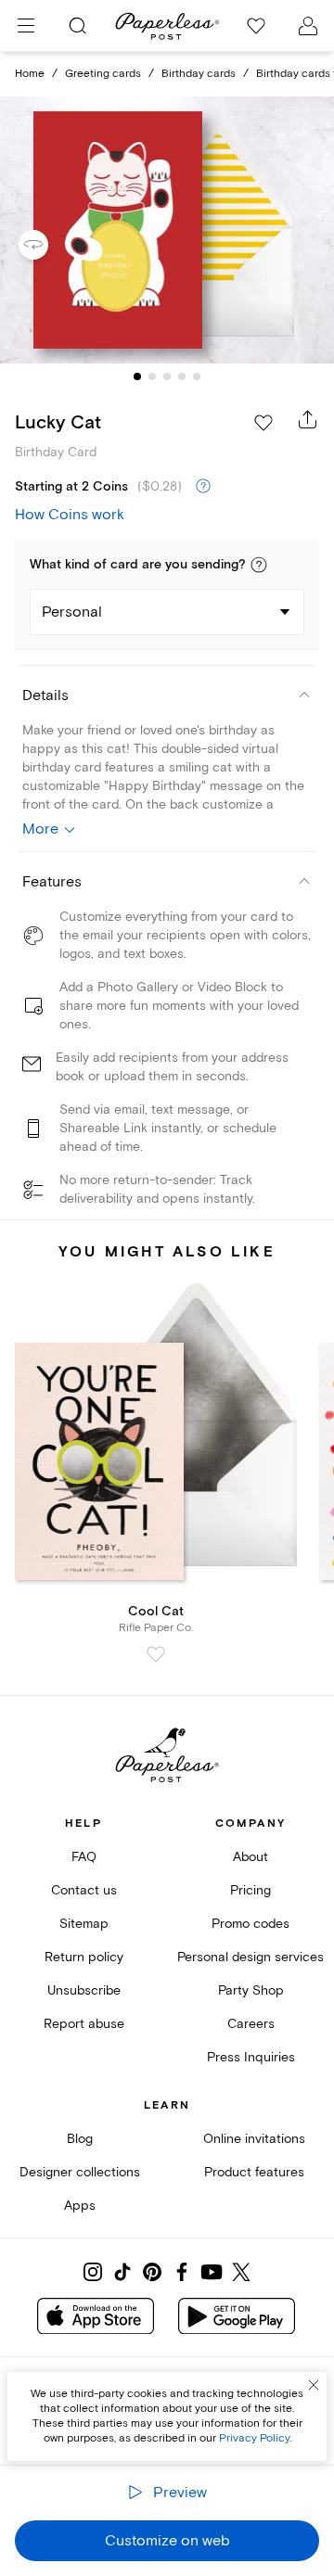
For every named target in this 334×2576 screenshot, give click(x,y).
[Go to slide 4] (182, 376)
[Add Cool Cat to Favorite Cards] (156, 1654)
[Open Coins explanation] (203, 487)
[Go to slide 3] (167, 376)
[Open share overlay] (308, 419)
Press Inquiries (251, 2057)
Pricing (250, 1890)
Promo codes (250, 1924)
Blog (80, 2139)
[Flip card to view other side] (48, 245)
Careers (251, 2024)
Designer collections (80, 2172)
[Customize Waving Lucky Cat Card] (167, 230)
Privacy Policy (254, 2438)
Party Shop (251, 1990)
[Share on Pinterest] (152, 2272)
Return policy (84, 1957)
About (250, 1857)
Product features (254, 2172)
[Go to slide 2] (152, 376)
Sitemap (84, 1924)
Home (30, 74)
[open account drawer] (308, 26)
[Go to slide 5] (197, 376)
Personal (72, 612)
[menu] (26, 26)
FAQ (84, 1857)
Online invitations (254, 2139)
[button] (259, 565)
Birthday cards (199, 74)
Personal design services (250, 1957)
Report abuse (84, 2024)
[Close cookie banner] (314, 2385)
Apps (80, 2206)
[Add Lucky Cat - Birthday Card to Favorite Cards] (263, 423)
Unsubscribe (84, 1990)
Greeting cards (103, 74)
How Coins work (70, 515)
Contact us (84, 1890)
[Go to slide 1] (137, 376)
